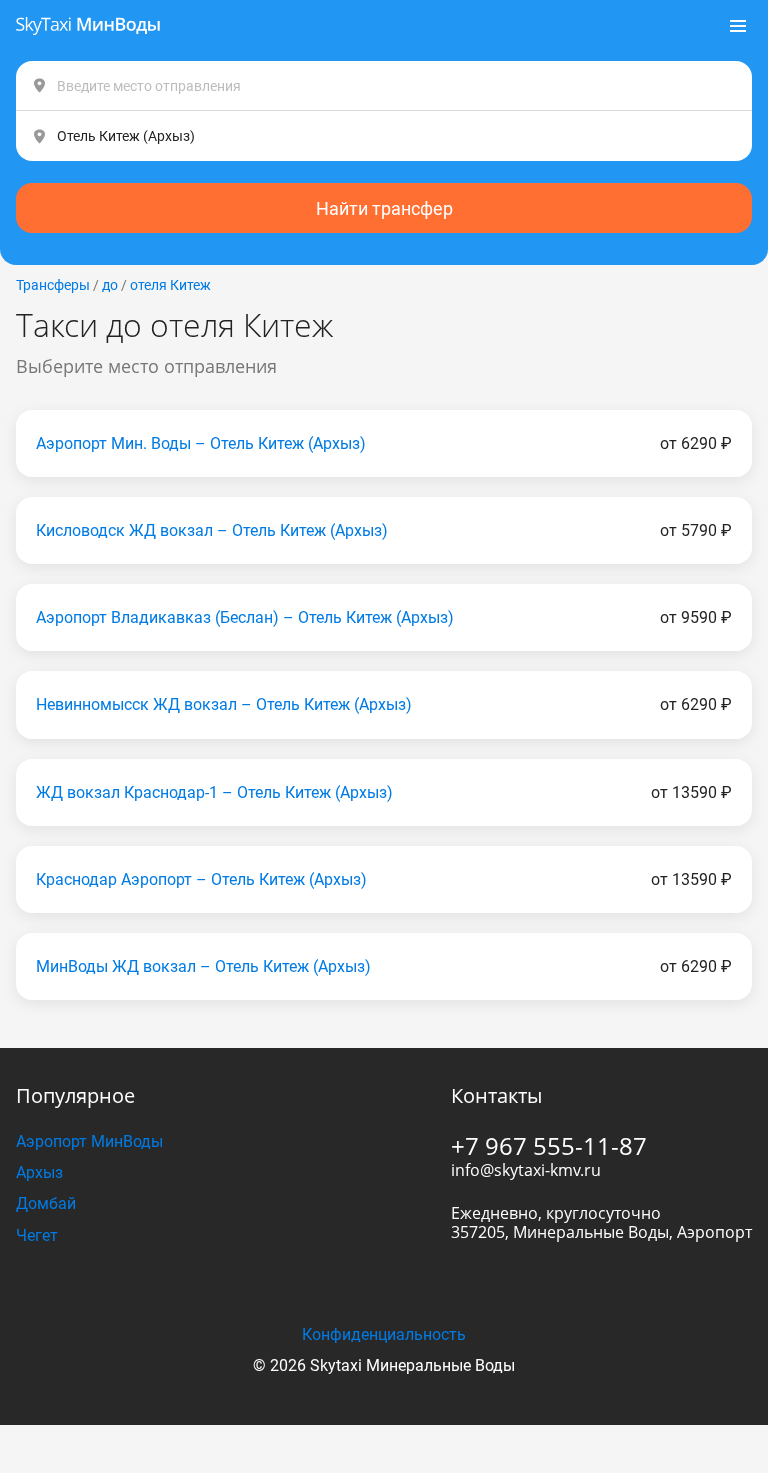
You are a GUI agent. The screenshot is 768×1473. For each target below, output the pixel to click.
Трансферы (53, 285)
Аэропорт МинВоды (89, 1141)
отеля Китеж (170, 285)
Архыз (39, 1172)
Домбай (46, 1203)
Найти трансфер (384, 208)
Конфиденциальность (384, 1334)
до (110, 285)
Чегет (37, 1235)
